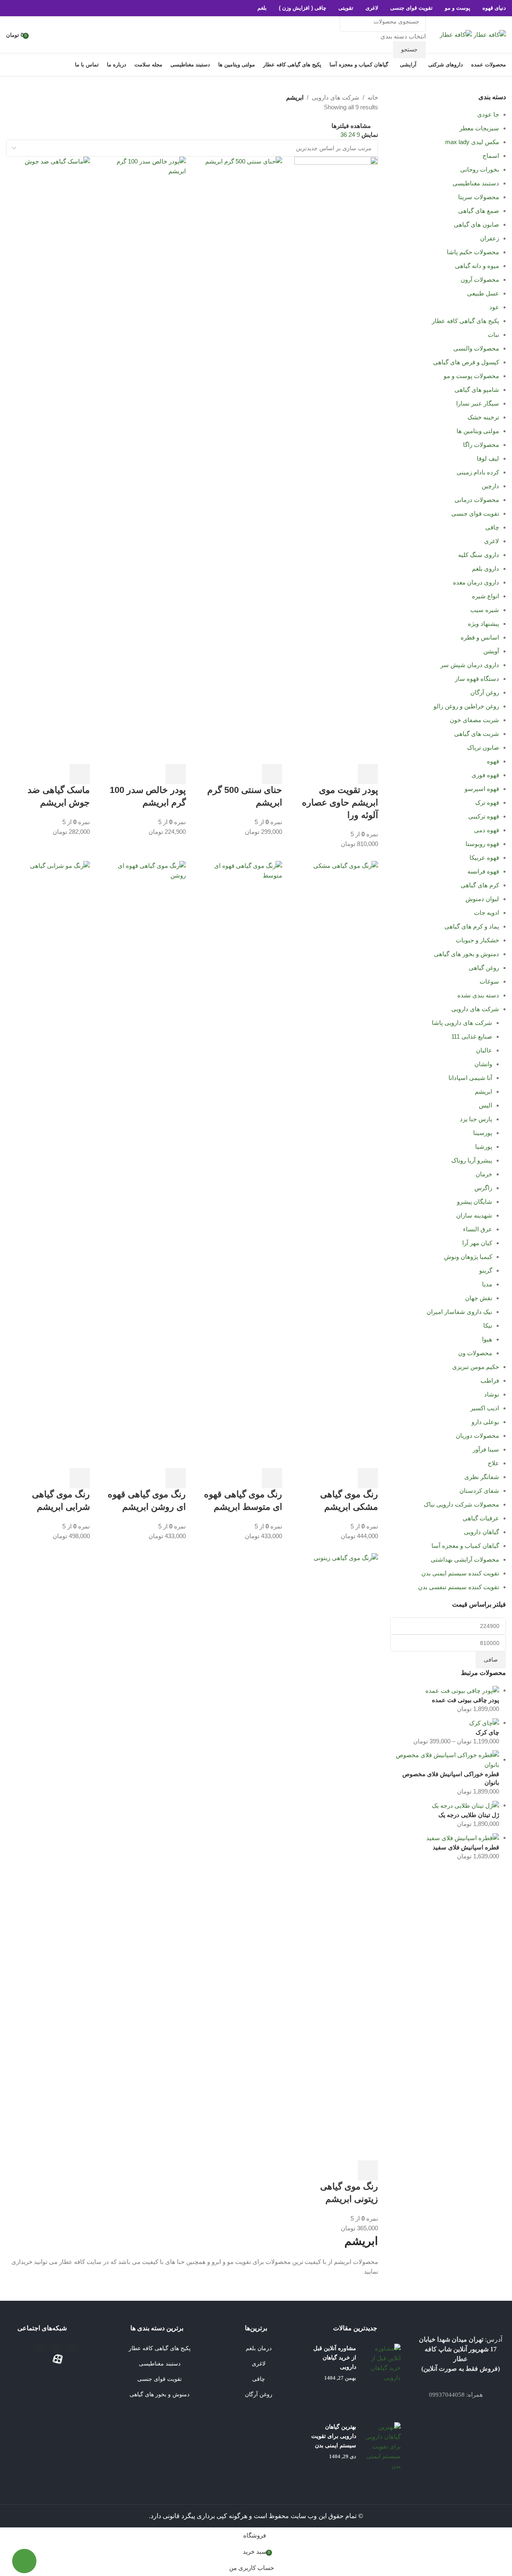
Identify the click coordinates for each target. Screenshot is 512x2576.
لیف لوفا (488, 458)
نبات (493, 335)
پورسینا (483, 1133)
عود (494, 307)
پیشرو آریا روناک (472, 1160)
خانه (373, 97)
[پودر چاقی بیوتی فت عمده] (462, 1690)
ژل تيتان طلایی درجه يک (469, 1815)
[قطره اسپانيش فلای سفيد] (463, 1837)
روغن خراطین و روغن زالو (466, 706)
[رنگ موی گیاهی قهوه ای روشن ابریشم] (144, 1164)
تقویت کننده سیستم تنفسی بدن (459, 1587)
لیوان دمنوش (482, 899)
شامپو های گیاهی (477, 390)
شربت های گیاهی (477, 734)
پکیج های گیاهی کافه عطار (465, 321)
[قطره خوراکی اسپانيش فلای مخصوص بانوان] (445, 1759)
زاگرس (483, 1188)
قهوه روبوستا (482, 844)
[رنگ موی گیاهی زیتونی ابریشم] (336, 1856)
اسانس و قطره (480, 637)
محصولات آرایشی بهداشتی (465, 1559)
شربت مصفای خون (474, 720)
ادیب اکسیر (485, 1408)
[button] (368, 774)
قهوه (493, 761)
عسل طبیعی (483, 293)
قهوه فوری (485, 775)
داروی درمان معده (476, 582)
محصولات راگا (481, 445)
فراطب (490, 1380)
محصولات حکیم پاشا (473, 252)
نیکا (488, 1325)
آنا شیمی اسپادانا (470, 1078)
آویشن (491, 651)
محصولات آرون (480, 279)
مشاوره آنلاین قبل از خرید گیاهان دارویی (335, 2358)
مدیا (487, 1284)
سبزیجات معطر (479, 128)
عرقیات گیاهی (481, 1518)
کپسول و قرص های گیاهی (466, 362)
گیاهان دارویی (481, 1532)
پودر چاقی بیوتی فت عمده (465, 1700)
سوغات (489, 981)
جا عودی (488, 114)
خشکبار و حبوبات (477, 940)
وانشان (483, 1064)
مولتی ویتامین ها (478, 431)
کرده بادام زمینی (478, 472)
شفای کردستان (479, 1491)
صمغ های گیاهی (479, 211)
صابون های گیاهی (476, 224)
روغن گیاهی (484, 968)
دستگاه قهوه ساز (477, 679)
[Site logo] (489, 34)
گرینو (486, 1270)
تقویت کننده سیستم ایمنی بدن (460, 1573)
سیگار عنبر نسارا (478, 403)
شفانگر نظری (482, 1477)
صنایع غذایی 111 (472, 1036)
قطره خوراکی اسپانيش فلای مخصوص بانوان (451, 1778)
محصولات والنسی (476, 348)
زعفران (490, 238)
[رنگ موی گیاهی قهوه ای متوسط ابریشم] (240, 1164)
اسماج (491, 156)
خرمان (484, 1174)
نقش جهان (479, 1298)
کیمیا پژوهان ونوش (468, 1257)
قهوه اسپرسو (482, 789)
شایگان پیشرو (475, 1202)
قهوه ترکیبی (484, 816)
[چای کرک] (484, 1723)
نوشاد (492, 1394)
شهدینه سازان (474, 1215)
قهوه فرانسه (483, 871)
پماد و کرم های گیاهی (472, 926)
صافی (491, 1660)
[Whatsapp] (40, 2349)
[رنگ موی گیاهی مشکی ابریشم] (336, 1164)
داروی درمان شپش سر (470, 665)
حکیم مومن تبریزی (476, 1367)
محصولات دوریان (477, 1436)
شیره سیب (485, 610)
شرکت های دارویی (475, 1009)
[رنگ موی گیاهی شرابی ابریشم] (48, 1164)
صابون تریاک (483, 747)
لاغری (492, 541)
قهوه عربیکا (484, 858)
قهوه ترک (487, 802)
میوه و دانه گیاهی (477, 266)
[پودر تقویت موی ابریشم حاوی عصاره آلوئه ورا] (336, 460)
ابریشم (483, 1091)
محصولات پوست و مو (471, 376)
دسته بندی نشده (478, 995)
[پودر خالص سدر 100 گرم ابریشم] (144, 460)
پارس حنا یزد (476, 1119)
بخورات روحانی (480, 169)
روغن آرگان (485, 692)
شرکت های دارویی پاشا (462, 1023)
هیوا (487, 1339)
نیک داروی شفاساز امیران (459, 1312)
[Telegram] (72, 2349)
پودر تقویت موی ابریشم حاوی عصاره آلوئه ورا (340, 802)
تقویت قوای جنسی (475, 513)
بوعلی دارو (485, 1422)
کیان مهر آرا (477, 1243)
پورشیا (484, 1147)
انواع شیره (485, 596)
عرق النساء (478, 1229)
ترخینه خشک (483, 417)
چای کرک (487, 1732)
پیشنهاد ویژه (483, 624)
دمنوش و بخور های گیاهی (466, 954)
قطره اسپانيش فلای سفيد (466, 1847)
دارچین (490, 486)
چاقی (492, 527)
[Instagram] (56, 2349)
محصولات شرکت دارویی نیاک (461, 1504)
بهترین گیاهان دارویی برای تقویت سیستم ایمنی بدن (334, 2436)
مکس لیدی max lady (472, 142)
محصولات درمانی (477, 500)
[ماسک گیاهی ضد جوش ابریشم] (48, 460)
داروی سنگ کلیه (479, 555)
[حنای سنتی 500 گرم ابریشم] (240, 460)
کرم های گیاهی (480, 885)
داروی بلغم (485, 569)
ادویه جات (487, 913)
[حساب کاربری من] (38, 35)
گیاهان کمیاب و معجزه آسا (465, 1546)
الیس (485, 1105)
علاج (493, 1463)
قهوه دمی (487, 830)
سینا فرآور (486, 1449)
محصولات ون (475, 1353)
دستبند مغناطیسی (476, 183)
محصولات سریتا (479, 197)
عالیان (484, 1050)
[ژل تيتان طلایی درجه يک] (465, 1805)
